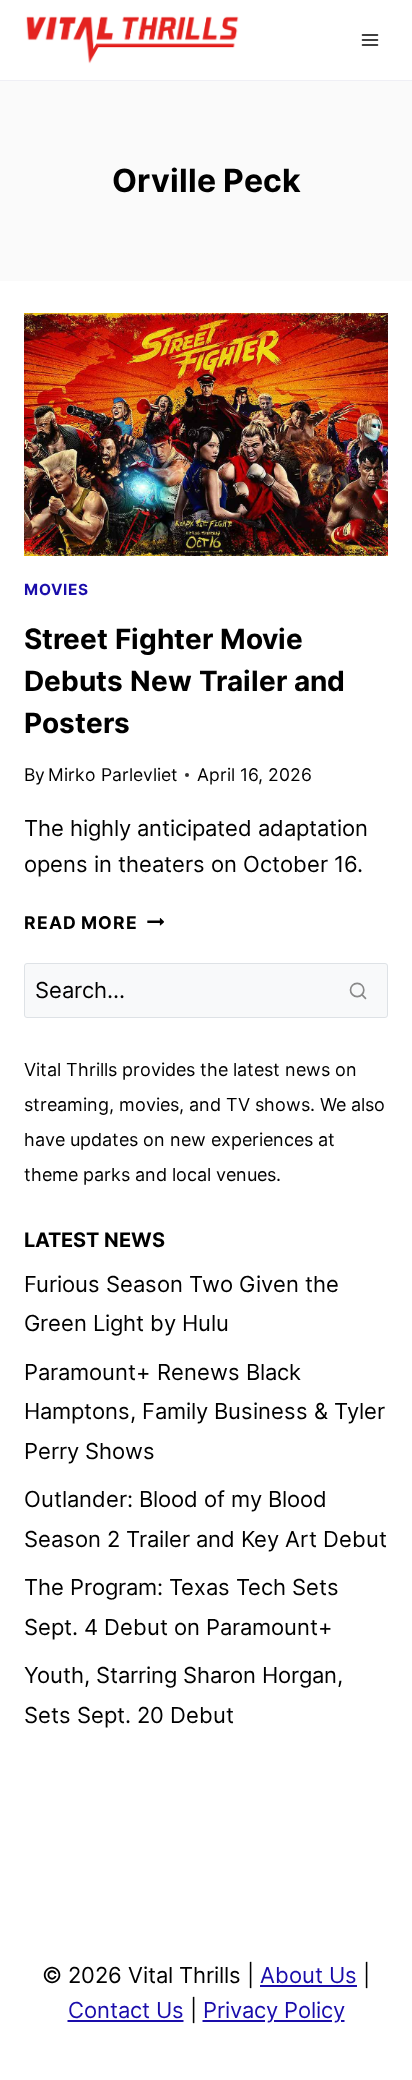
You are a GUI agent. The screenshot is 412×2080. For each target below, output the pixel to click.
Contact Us (126, 2010)
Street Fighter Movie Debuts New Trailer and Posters (184, 681)
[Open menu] (369, 39)
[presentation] (206, 434)
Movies (56, 589)
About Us (308, 1975)
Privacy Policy (274, 2010)
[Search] (360, 990)
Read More (94, 922)
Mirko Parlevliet (112, 774)
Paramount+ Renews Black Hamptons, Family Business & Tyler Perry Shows (204, 1411)
